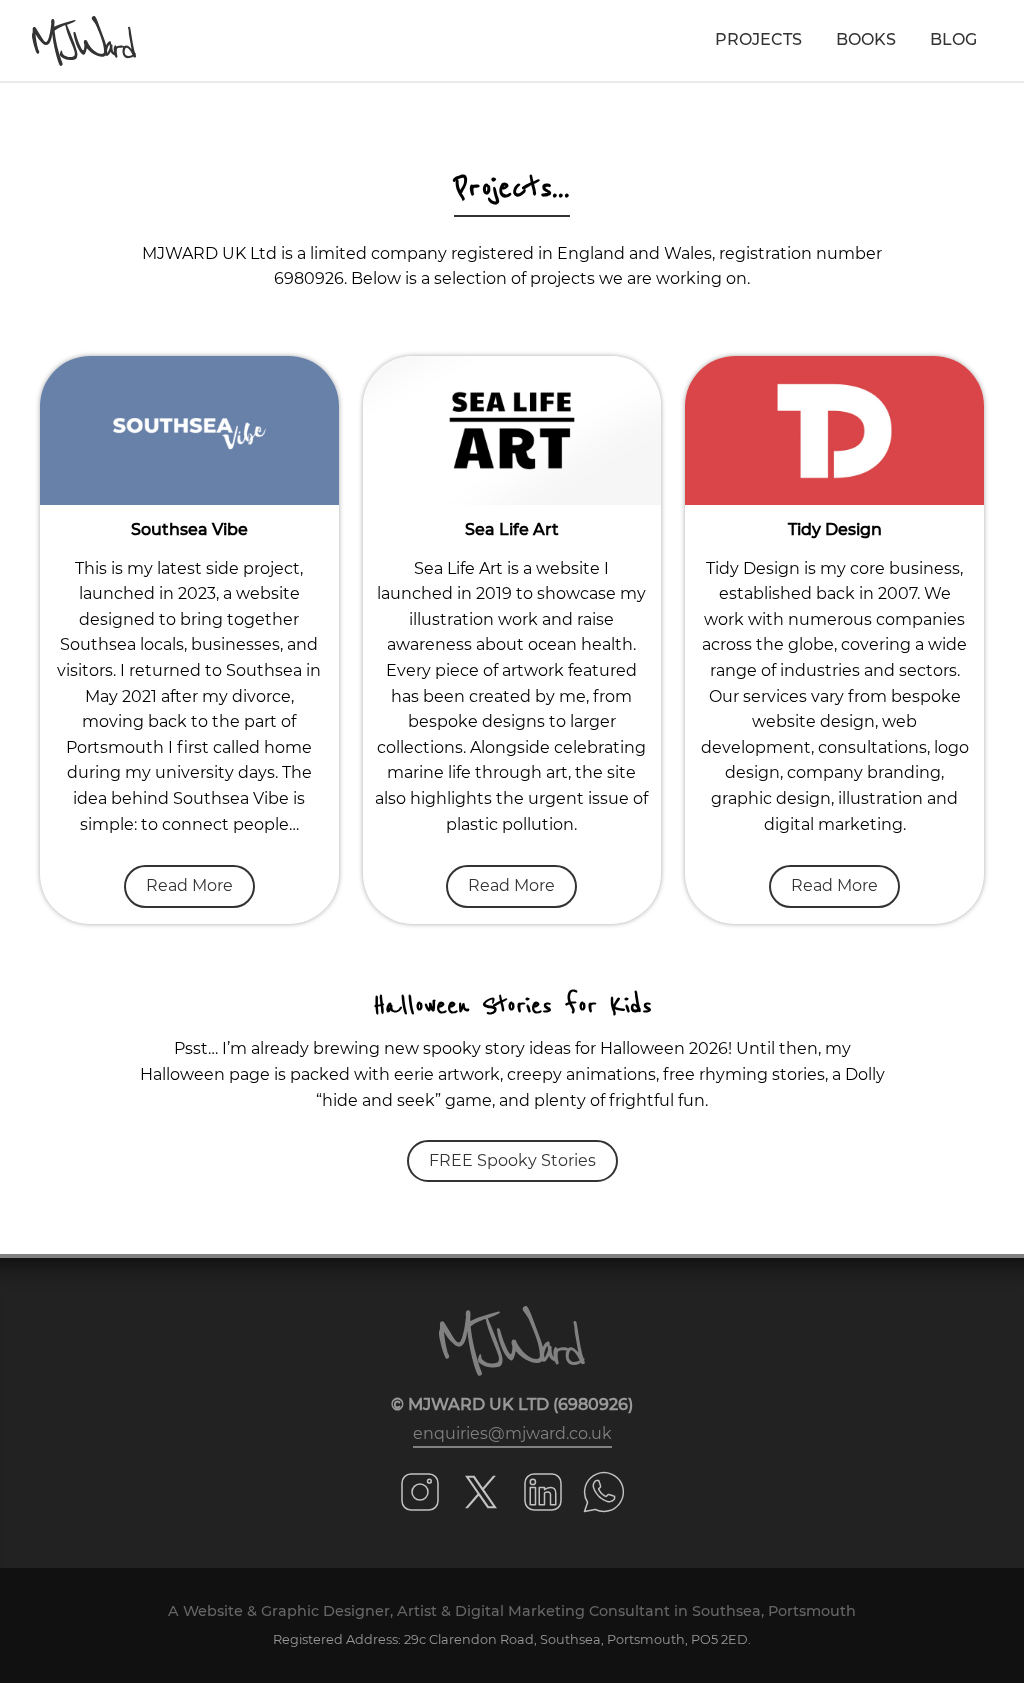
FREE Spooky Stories (512, 1160)
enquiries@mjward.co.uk (512, 1433)
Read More (189, 885)
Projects (758, 39)
